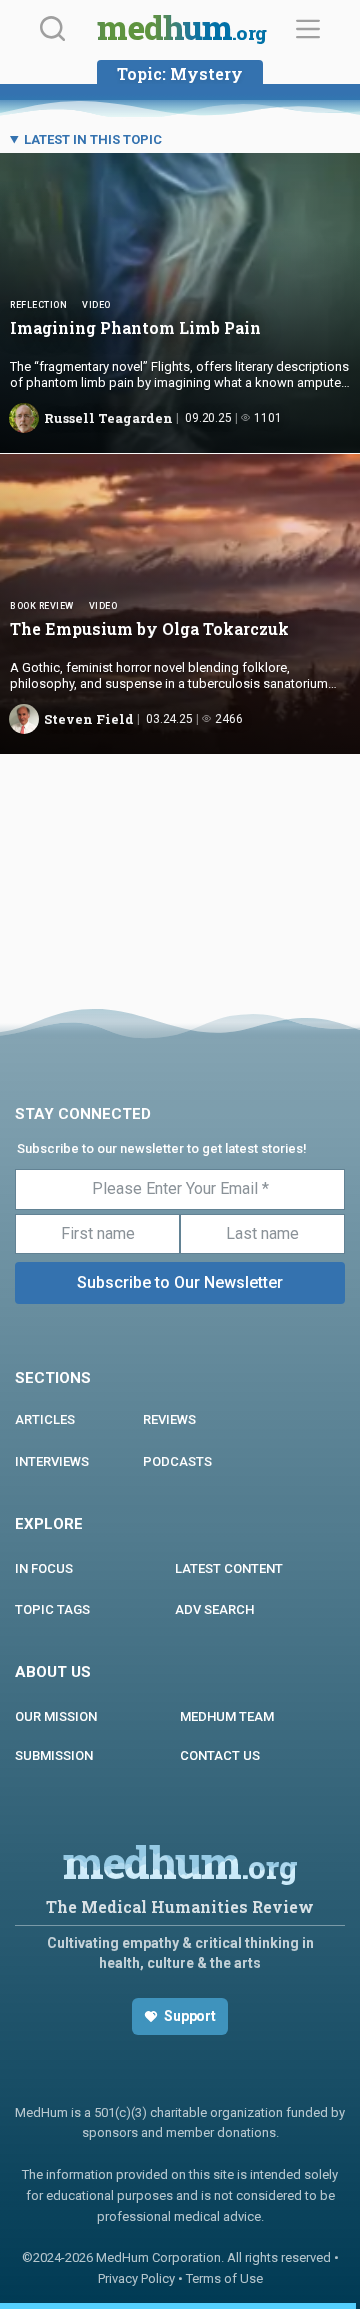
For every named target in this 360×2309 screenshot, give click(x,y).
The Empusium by (151, 628)
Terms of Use (224, 2278)
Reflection (38, 305)
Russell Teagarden (108, 418)
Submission (54, 1755)
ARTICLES (45, 1419)
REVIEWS (169, 1419)
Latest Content (229, 1568)
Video (96, 305)
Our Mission (56, 1716)
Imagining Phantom (135, 327)
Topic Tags (52, 1609)
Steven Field (89, 719)
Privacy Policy (136, 2278)
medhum (181, 30)
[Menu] (308, 29)
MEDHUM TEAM (227, 1716)
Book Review (42, 606)
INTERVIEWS (52, 1461)
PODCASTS (177, 1461)
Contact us (220, 1755)
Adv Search (214, 1609)
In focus (44, 1568)
